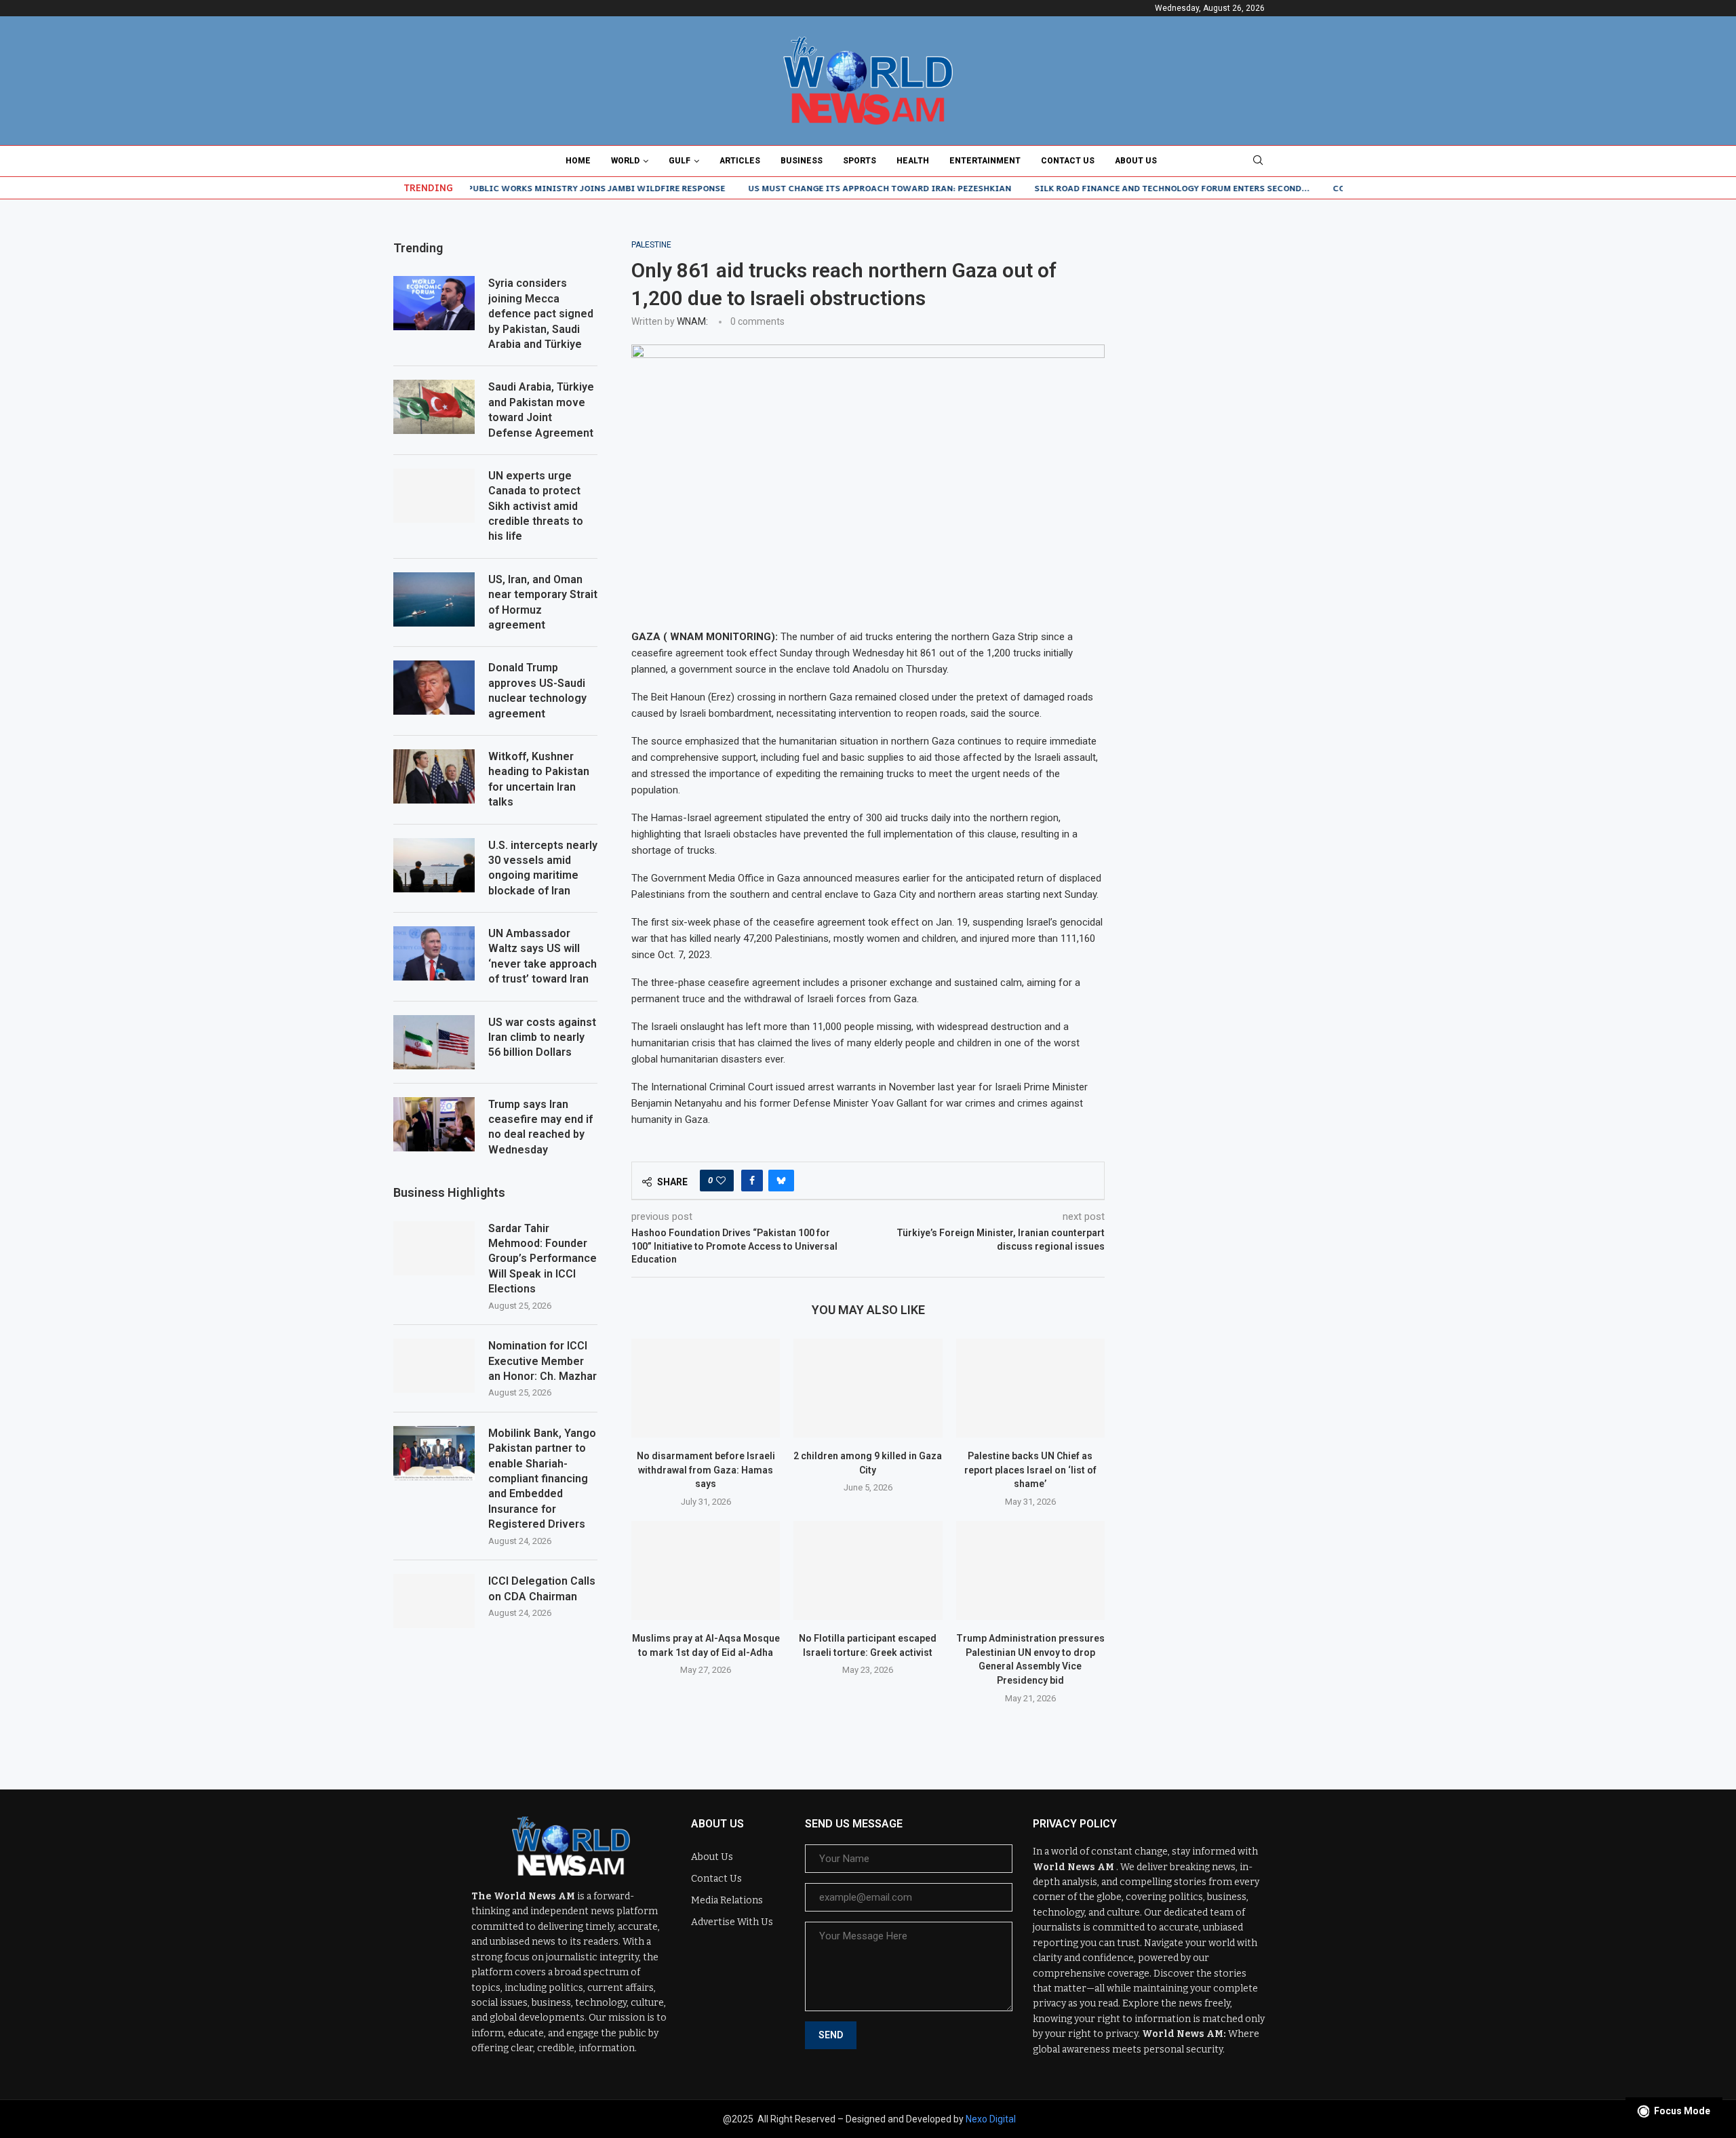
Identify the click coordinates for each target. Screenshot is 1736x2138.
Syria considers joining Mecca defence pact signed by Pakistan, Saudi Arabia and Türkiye (541, 314)
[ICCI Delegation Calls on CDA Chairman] (434, 1601)
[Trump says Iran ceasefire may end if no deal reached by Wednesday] (434, 1124)
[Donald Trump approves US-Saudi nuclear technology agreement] (434, 688)
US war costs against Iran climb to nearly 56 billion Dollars (542, 1037)
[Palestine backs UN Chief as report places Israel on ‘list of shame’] (1030, 1388)
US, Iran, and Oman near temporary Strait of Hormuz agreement (543, 602)
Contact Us (1068, 161)
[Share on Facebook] (752, 1181)
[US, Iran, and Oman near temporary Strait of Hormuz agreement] (434, 599)
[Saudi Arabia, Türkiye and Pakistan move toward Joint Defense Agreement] (434, 407)
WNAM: (692, 321)
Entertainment (985, 161)
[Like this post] (721, 1181)
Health (913, 161)
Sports (860, 161)
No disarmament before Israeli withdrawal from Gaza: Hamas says (706, 1470)
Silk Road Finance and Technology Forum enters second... (1117, 188)
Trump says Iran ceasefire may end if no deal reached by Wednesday (540, 1127)
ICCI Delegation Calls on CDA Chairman (542, 1588)
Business (802, 161)
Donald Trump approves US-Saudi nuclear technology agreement (537, 690)
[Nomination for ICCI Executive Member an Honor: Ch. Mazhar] (434, 1366)
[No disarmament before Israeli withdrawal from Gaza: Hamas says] (706, 1388)
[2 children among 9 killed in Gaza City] (868, 1388)
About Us (1136, 161)
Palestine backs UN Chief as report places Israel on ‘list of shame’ (1030, 1470)
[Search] (1258, 161)
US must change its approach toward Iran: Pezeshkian (825, 188)
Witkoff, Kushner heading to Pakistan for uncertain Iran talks (539, 779)
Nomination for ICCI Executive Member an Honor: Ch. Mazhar (542, 1361)
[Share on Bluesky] (781, 1181)
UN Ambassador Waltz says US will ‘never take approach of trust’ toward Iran (542, 956)
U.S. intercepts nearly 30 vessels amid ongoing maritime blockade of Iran (543, 868)
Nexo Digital (991, 2119)
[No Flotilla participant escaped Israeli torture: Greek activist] (868, 1570)
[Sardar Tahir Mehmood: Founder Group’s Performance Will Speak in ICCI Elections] (434, 1248)
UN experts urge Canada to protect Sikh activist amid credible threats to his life (536, 506)
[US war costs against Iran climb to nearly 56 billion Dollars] (434, 1042)
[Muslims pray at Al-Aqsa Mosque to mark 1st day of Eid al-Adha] (706, 1570)
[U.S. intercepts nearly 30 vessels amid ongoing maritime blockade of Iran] (434, 865)
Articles (740, 161)
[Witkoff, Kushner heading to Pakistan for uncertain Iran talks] (434, 776)
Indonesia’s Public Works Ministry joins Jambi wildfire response (512, 188)
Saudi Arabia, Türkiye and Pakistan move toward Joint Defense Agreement (541, 410)
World (625, 161)
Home (578, 161)
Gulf (679, 161)
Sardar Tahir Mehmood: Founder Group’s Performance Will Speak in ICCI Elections (542, 1259)
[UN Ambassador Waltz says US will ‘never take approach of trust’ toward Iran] (434, 953)
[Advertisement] (1241, 325)
